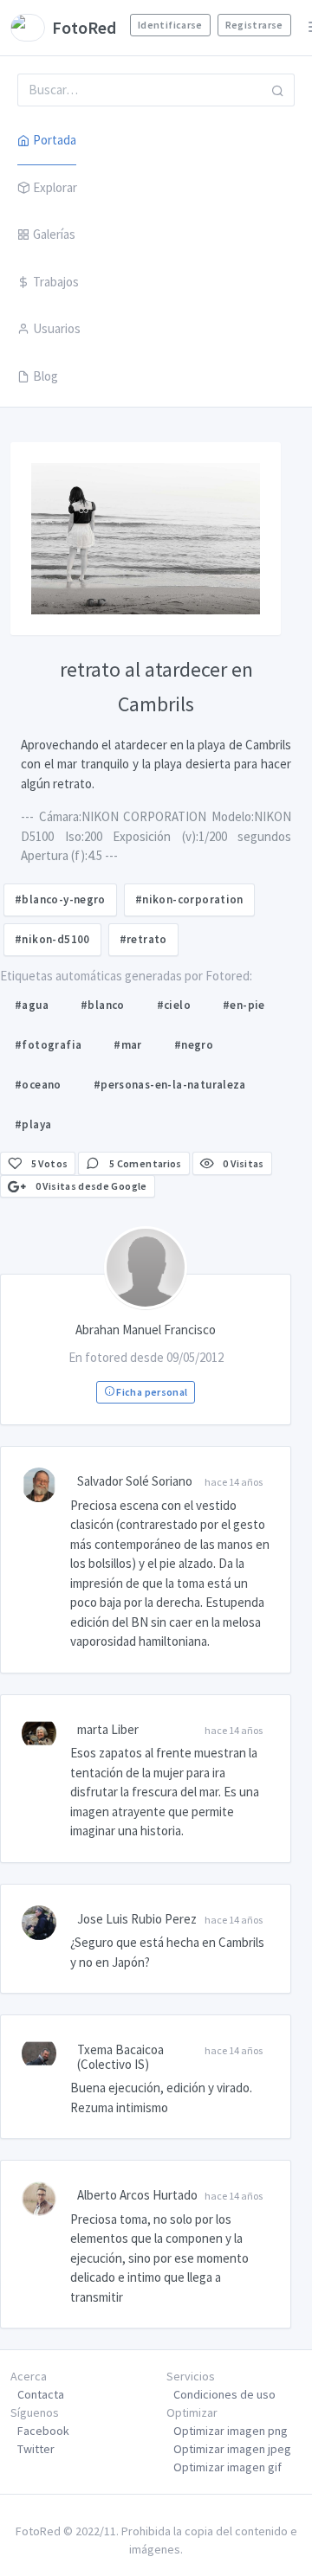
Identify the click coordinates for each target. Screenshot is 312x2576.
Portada (55, 140)
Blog (45, 376)
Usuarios (57, 328)
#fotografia (48, 1045)
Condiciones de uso (224, 2394)
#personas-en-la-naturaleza (170, 1085)
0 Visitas (243, 1163)
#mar (128, 1045)
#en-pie (244, 1005)
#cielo (174, 1005)
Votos (50, 1163)
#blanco (103, 1005)
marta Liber (108, 1729)
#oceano (38, 1085)
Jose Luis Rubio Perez (137, 1919)
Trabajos (56, 282)
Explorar (55, 187)
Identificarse (170, 25)
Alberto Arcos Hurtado (137, 2195)
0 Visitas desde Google (90, 1186)
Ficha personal (151, 1392)
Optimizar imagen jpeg (232, 2449)
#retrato (143, 939)
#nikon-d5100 (52, 939)
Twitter (36, 2449)
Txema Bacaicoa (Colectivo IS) (120, 2057)
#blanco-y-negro (60, 899)
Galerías (54, 234)
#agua (32, 1005)
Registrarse (254, 25)
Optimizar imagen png (231, 2431)
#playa (33, 1124)
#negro (194, 1045)
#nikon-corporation (189, 899)
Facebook (43, 2431)
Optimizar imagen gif (227, 2467)
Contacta (41, 2394)
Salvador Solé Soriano (135, 1481)
